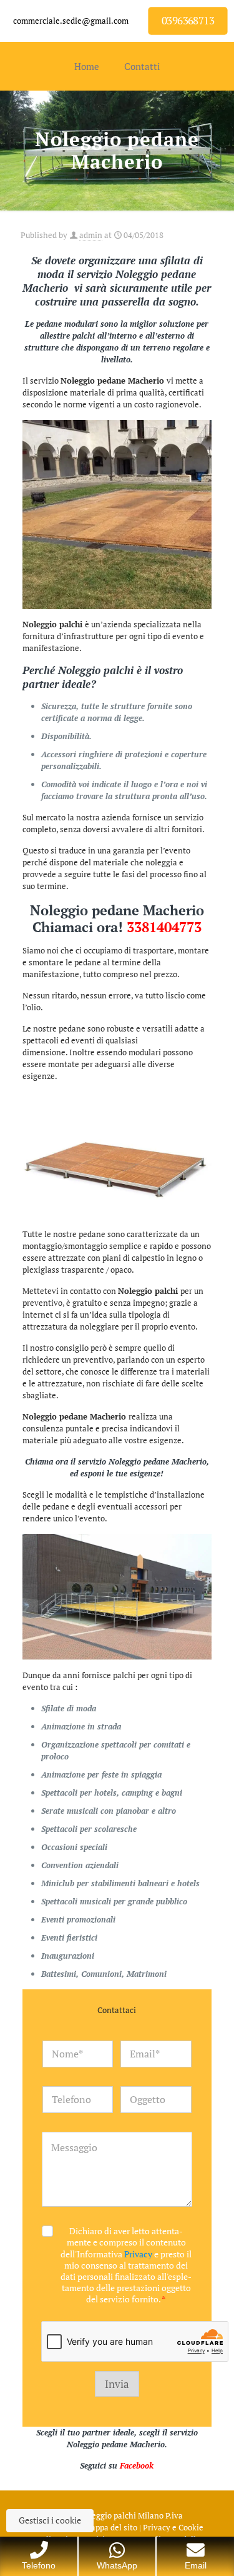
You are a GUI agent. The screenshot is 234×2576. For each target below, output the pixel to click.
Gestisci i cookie (50, 2520)
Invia (117, 2384)
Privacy (138, 2254)
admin (91, 235)
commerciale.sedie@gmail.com (71, 21)
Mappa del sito (111, 2527)
